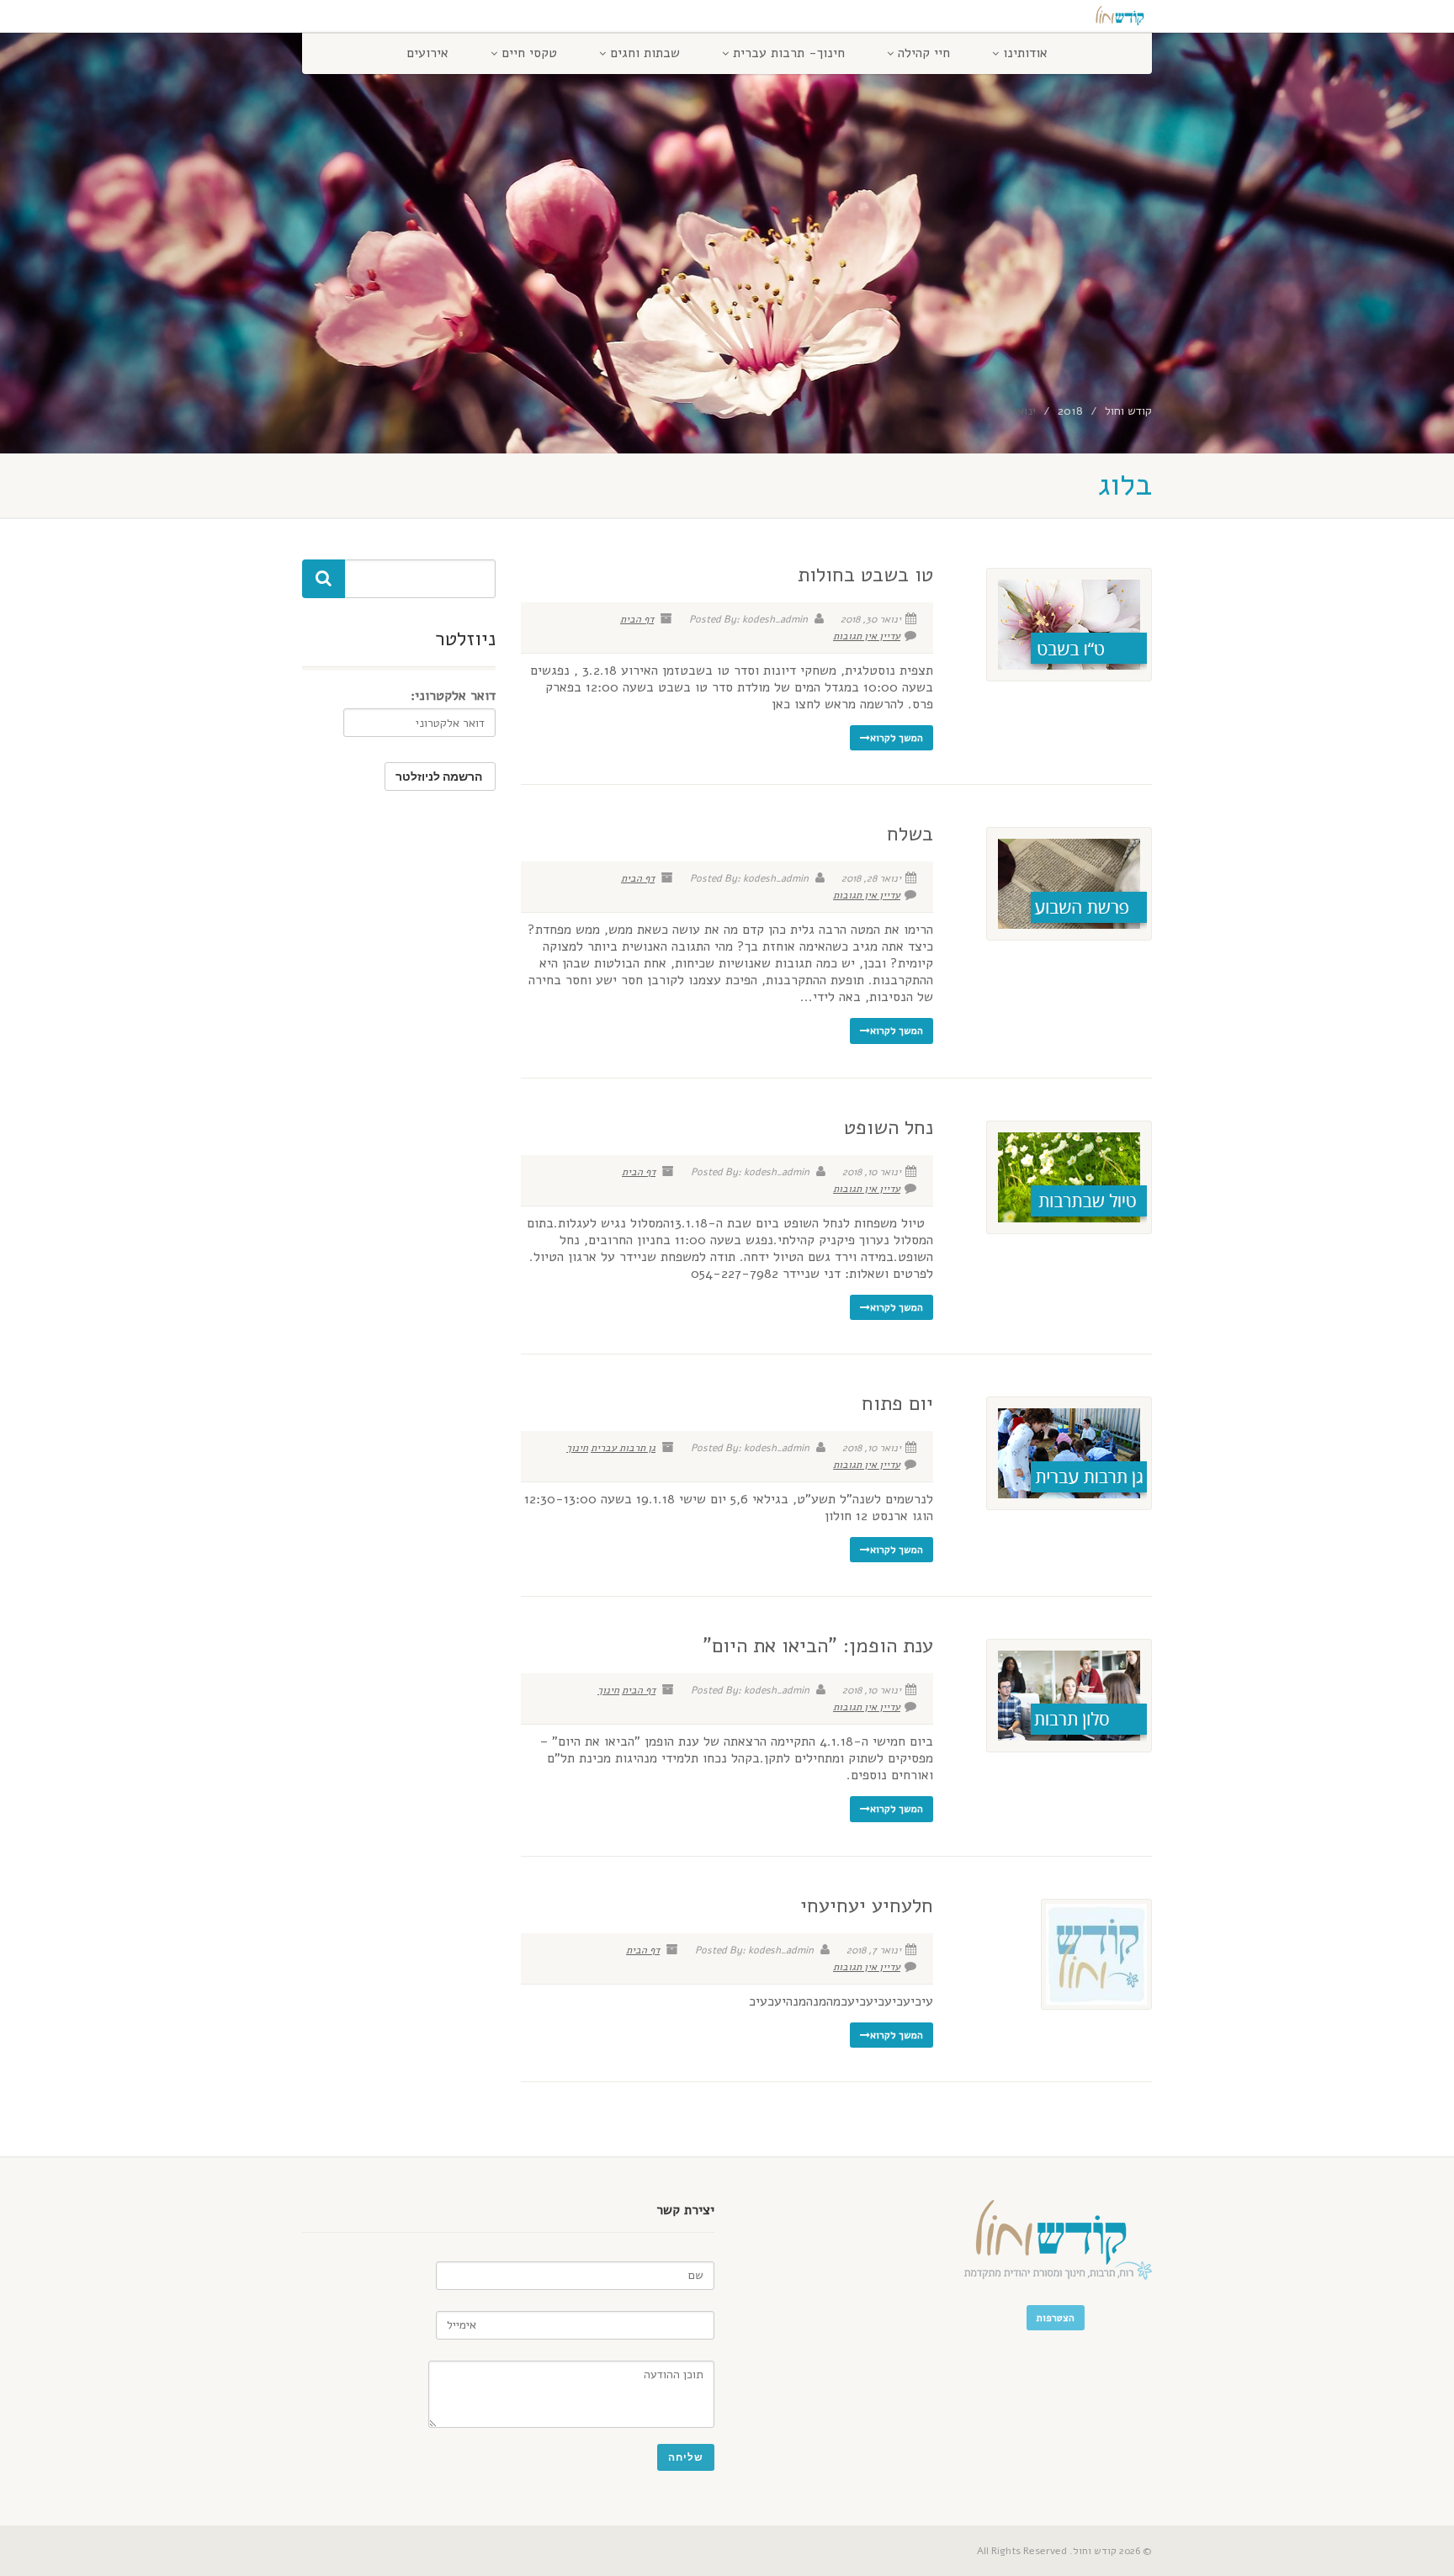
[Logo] (1019, 19)
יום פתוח (897, 1403)
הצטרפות (1056, 2318)
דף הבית (637, 619)
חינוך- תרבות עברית (789, 53)
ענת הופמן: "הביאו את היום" (818, 1646)
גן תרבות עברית (623, 1448)
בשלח (910, 834)
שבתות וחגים (645, 53)
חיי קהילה (924, 53)
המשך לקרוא (897, 738)
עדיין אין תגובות (867, 636)
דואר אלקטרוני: (453, 696)
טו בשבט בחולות (865, 575)
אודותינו (1025, 53)
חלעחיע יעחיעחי (867, 1905)
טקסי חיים (529, 53)
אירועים (427, 53)
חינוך (577, 1448)
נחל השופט (889, 1127)
